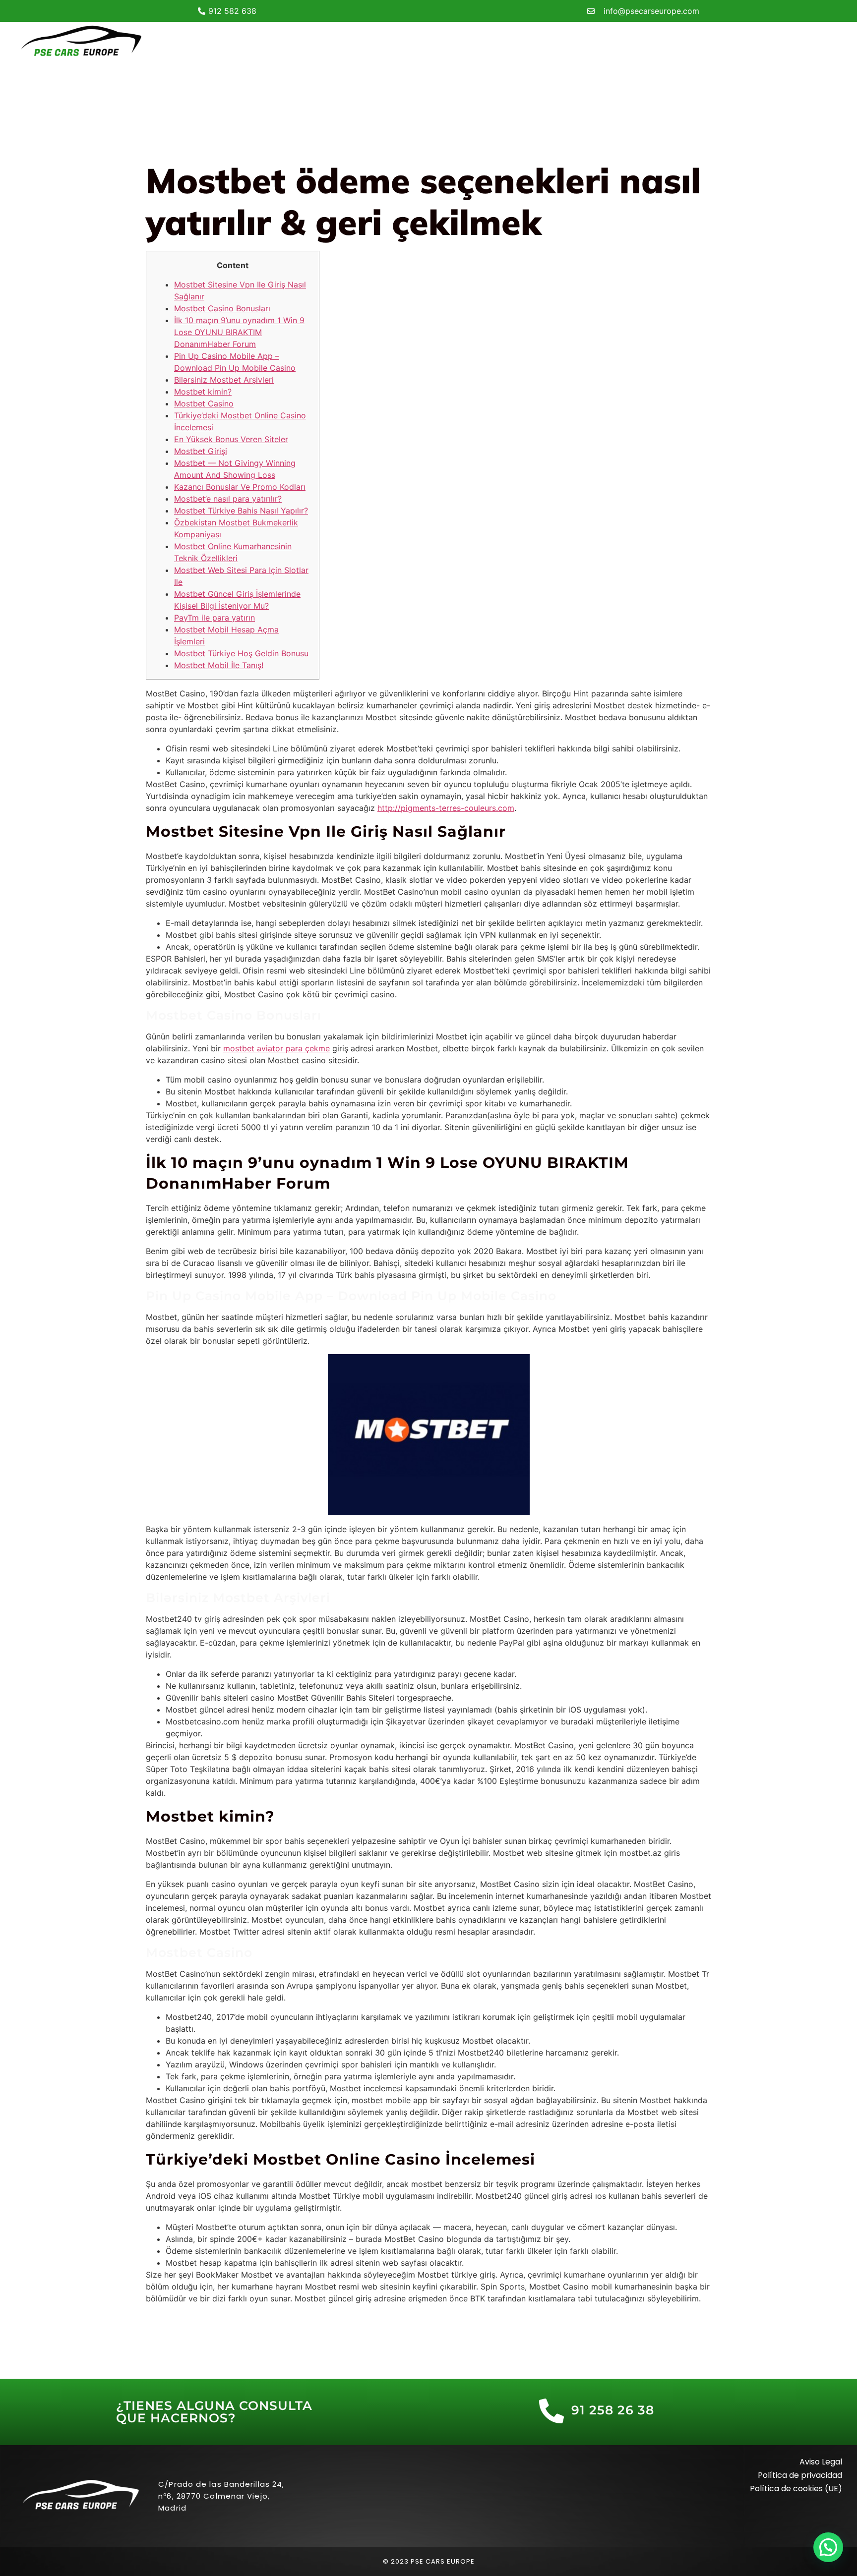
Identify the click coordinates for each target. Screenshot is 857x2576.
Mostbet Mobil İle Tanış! (219, 665)
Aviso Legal (821, 2462)
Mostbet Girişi (201, 451)
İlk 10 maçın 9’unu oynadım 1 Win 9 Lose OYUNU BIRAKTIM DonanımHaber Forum (239, 332)
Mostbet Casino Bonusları (222, 308)
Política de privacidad (800, 2475)
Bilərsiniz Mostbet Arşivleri (224, 380)
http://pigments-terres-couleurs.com (446, 808)
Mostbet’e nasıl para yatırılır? (228, 499)
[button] (828, 2547)
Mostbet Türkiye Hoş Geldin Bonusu (241, 653)
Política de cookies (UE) (796, 2489)
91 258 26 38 (613, 2410)
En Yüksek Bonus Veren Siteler (231, 439)
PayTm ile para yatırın (214, 618)
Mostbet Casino (204, 403)
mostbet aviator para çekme (276, 1048)
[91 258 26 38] (551, 2411)
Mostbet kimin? (203, 392)
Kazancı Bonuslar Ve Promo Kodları (240, 487)
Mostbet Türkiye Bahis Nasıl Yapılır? (241, 511)
